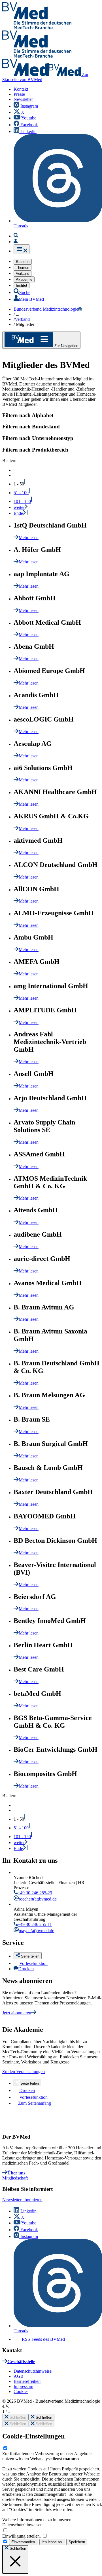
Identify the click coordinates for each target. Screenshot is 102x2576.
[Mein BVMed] (16, 242)
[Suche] (16, 236)
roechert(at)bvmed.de (38, 1899)
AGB (19, 2376)
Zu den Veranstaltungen (24, 2072)
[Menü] (22, 249)
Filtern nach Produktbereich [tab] (35, 450)
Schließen (17, 2417)
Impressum (23, 2386)
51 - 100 (21, 493)
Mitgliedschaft (15, 2178)
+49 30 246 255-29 (35, 1893)
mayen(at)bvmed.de (36, 1931)
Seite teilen (30, 2083)
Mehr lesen (29, 538)
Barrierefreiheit (27, 2381)
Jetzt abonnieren (17, 2013)
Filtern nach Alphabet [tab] (28, 415)
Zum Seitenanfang (35, 2103)
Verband (22, 319)
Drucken (26, 1969)
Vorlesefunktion (33, 1963)
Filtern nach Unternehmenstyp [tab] (38, 438)
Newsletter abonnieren (22, 2200)
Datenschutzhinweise (33, 2371)
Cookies (21, 2391)
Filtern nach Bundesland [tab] (31, 427)
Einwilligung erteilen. (22, 2536)
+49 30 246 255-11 (35, 1924)
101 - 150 (22, 501)
